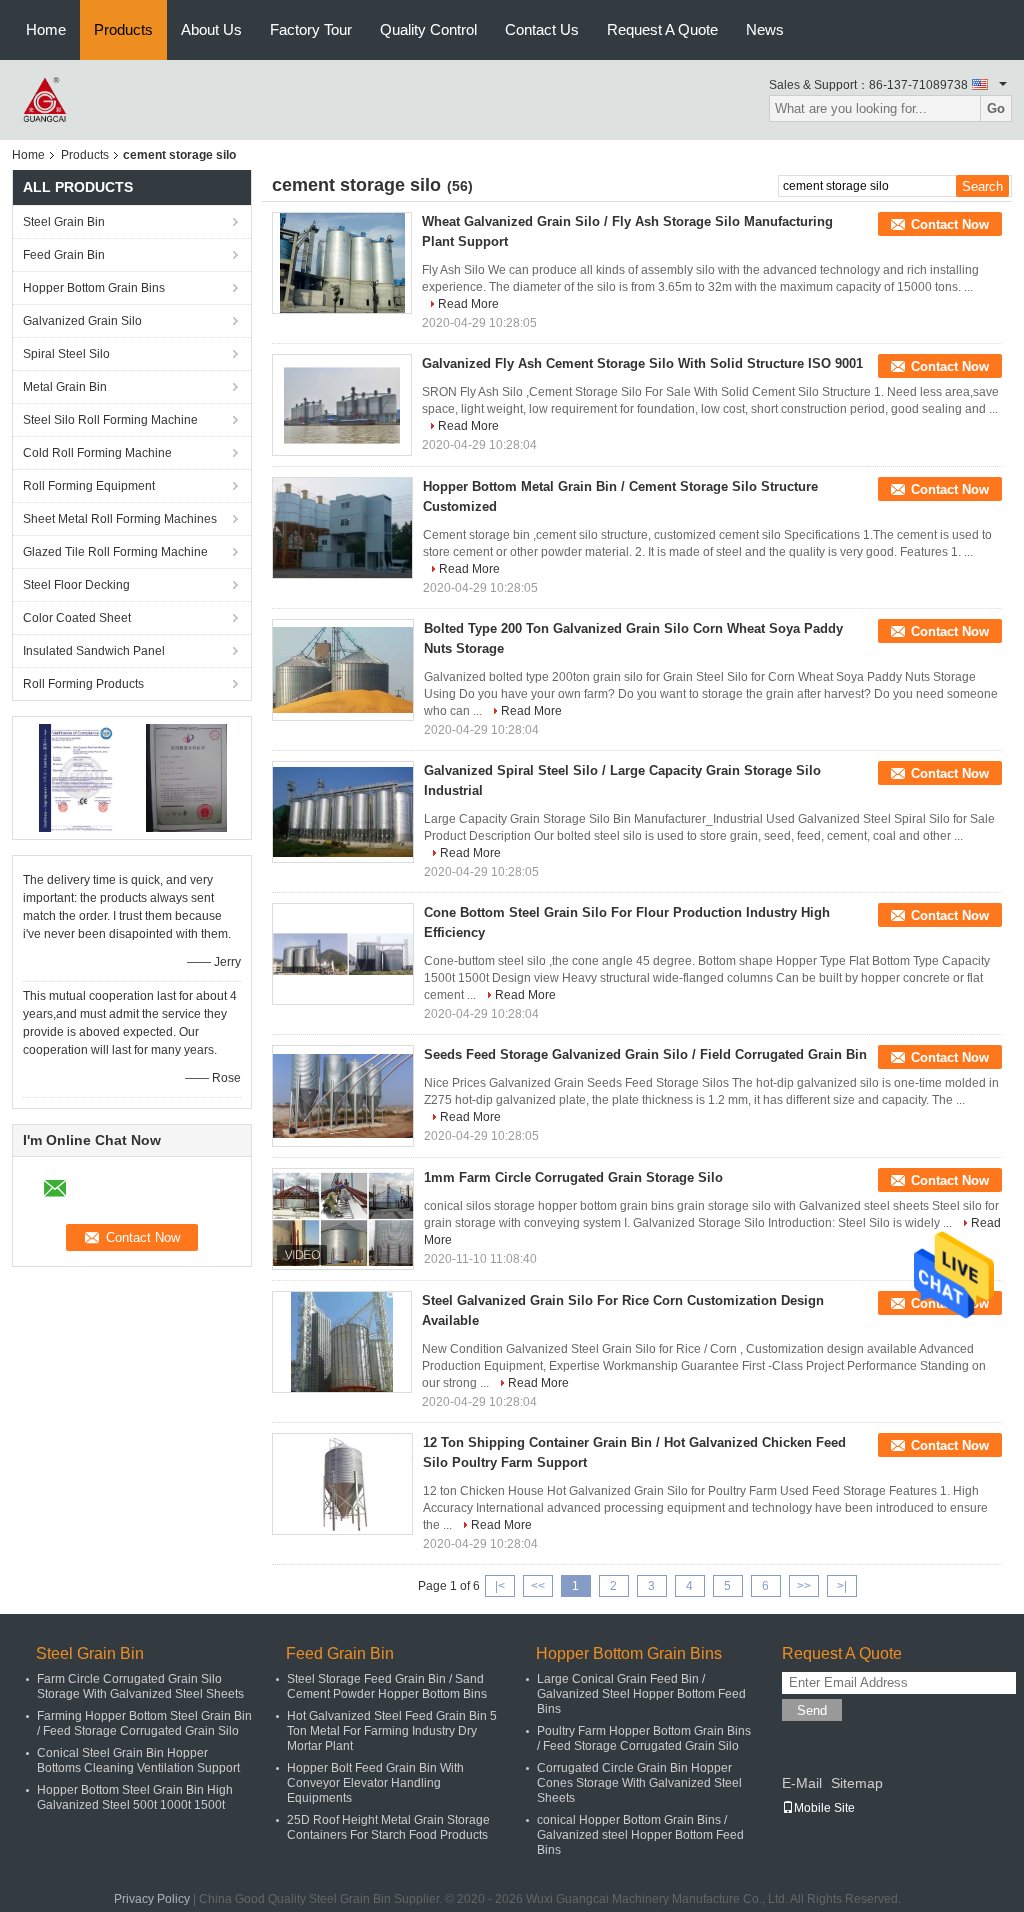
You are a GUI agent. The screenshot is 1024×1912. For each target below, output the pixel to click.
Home (46, 29)
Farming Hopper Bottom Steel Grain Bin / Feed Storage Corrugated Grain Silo (144, 1723)
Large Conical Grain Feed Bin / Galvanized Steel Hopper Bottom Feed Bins (641, 1694)
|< (500, 1586)
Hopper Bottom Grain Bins (94, 288)
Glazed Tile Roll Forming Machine (115, 552)
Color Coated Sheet (77, 618)
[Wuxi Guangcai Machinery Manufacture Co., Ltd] (46, 99)
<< (538, 1586)
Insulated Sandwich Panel (94, 651)
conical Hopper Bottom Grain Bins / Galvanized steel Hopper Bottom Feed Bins (640, 1835)
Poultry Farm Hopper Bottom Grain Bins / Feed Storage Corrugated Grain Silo (644, 1738)
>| (842, 1586)
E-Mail (802, 1783)
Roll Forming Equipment (89, 486)
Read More (468, 304)
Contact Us (542, 29)
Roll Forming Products (83, 684)
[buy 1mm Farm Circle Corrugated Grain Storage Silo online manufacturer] (343, 1219)
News (765, 29)
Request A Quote (662, 29)
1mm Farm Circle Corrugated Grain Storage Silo (573, 1177)
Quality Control (428, 29)
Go (996, 108)
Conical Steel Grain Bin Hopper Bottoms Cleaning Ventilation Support (138, 1760)
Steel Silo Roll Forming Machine (110, 420)
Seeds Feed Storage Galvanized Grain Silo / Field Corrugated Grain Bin (645, 1054)
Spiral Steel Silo (66, 354)
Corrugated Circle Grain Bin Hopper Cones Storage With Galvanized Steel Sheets (639, 1783)
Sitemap (857, 1783)
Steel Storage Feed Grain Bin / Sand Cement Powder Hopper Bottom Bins (387, 1686)
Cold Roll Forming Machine (97, 453)
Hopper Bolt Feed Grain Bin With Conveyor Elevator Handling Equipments (375, 1783)
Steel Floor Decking (76, 585)
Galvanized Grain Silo (82, 321)
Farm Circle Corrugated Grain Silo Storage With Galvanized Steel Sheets (140, 1686)
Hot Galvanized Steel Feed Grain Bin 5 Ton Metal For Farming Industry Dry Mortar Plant (392, 1731)
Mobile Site (824, 1808)
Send (812, 1710)
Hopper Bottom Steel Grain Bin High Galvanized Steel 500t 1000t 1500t (135, 1797)
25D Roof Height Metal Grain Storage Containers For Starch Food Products (388, 1827)
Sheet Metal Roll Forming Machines (120, 519)
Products (123, 29)
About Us (211, 29)
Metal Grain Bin (65, 387)
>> (804, 1586)
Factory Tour (311, 29)
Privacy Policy (152, 1899)
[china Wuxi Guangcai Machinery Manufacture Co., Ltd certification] (77, 777)
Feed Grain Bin (64, 255)
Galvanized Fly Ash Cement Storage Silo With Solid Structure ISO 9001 (642, 363)
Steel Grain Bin (64, 222)
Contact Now (950, 224)
